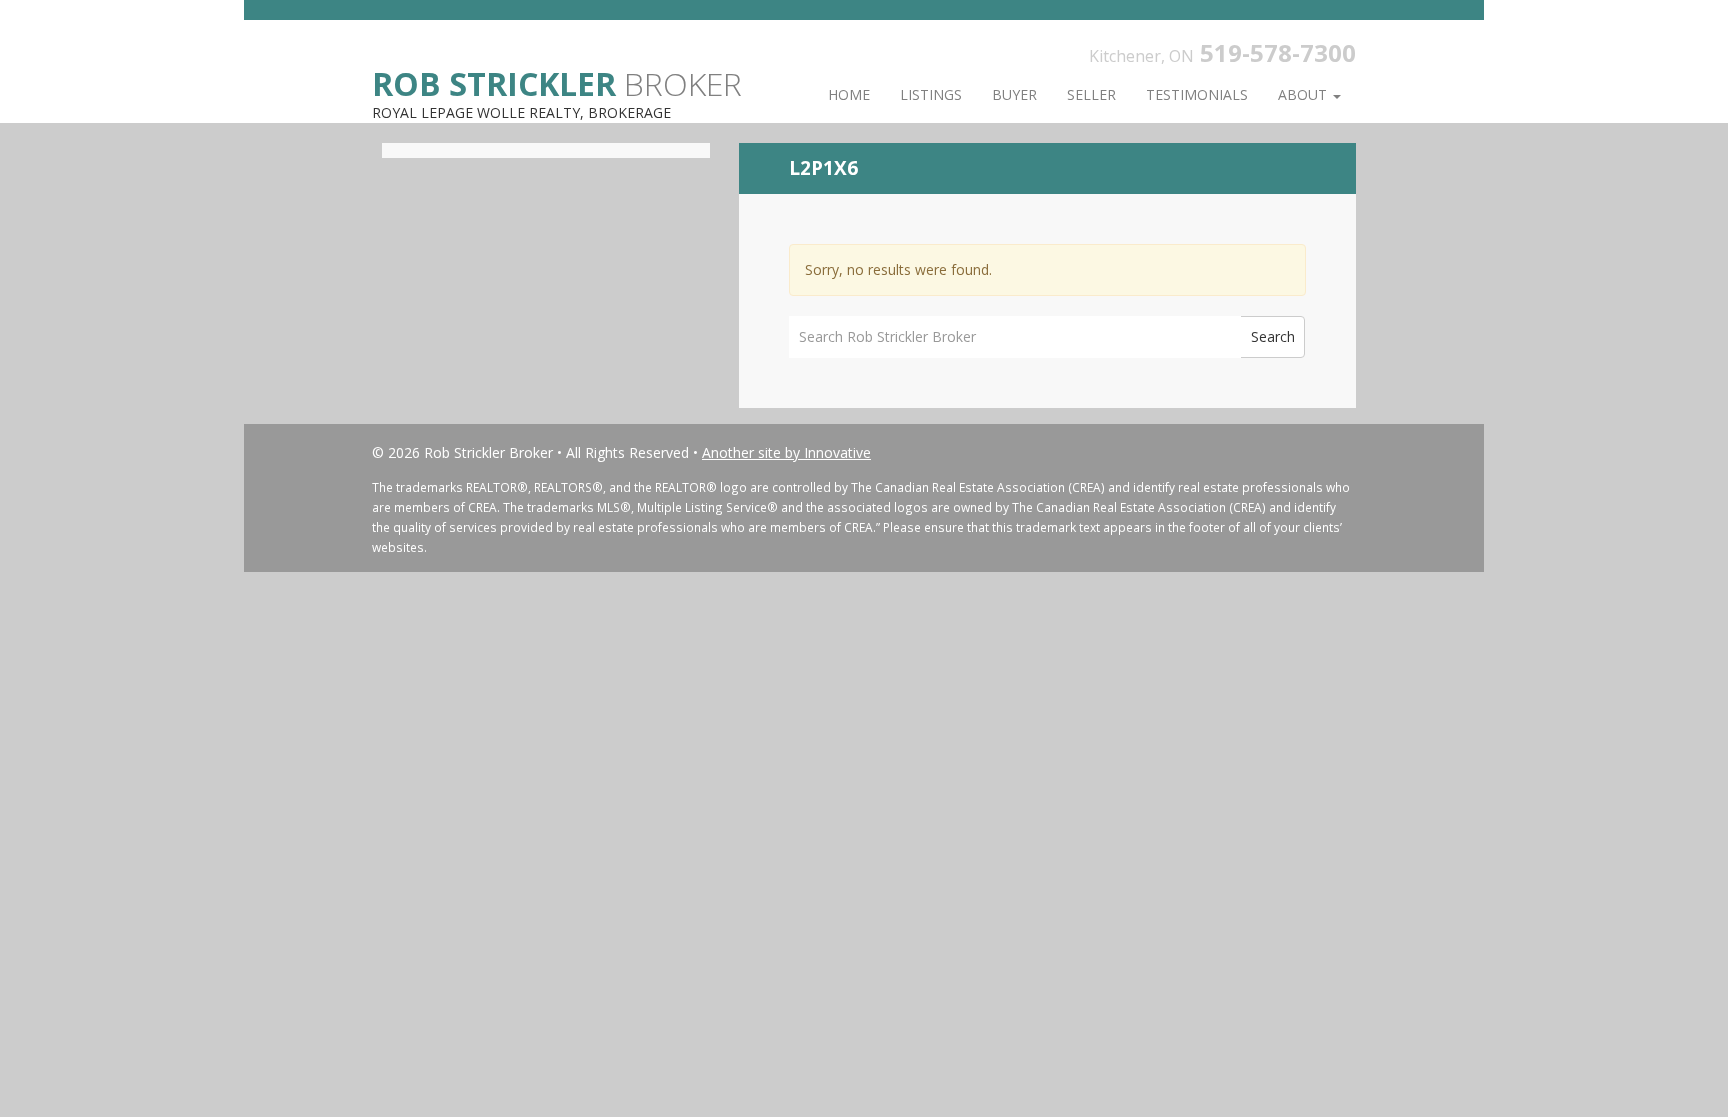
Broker (557, 82)
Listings (931, 94)
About (1304, 94)
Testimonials (1197, 94)
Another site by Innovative (786, 452)
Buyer (1014, 94)
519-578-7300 (1278, 52)
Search (1273, 336)
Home (849, 94)
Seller (1091, 94)
